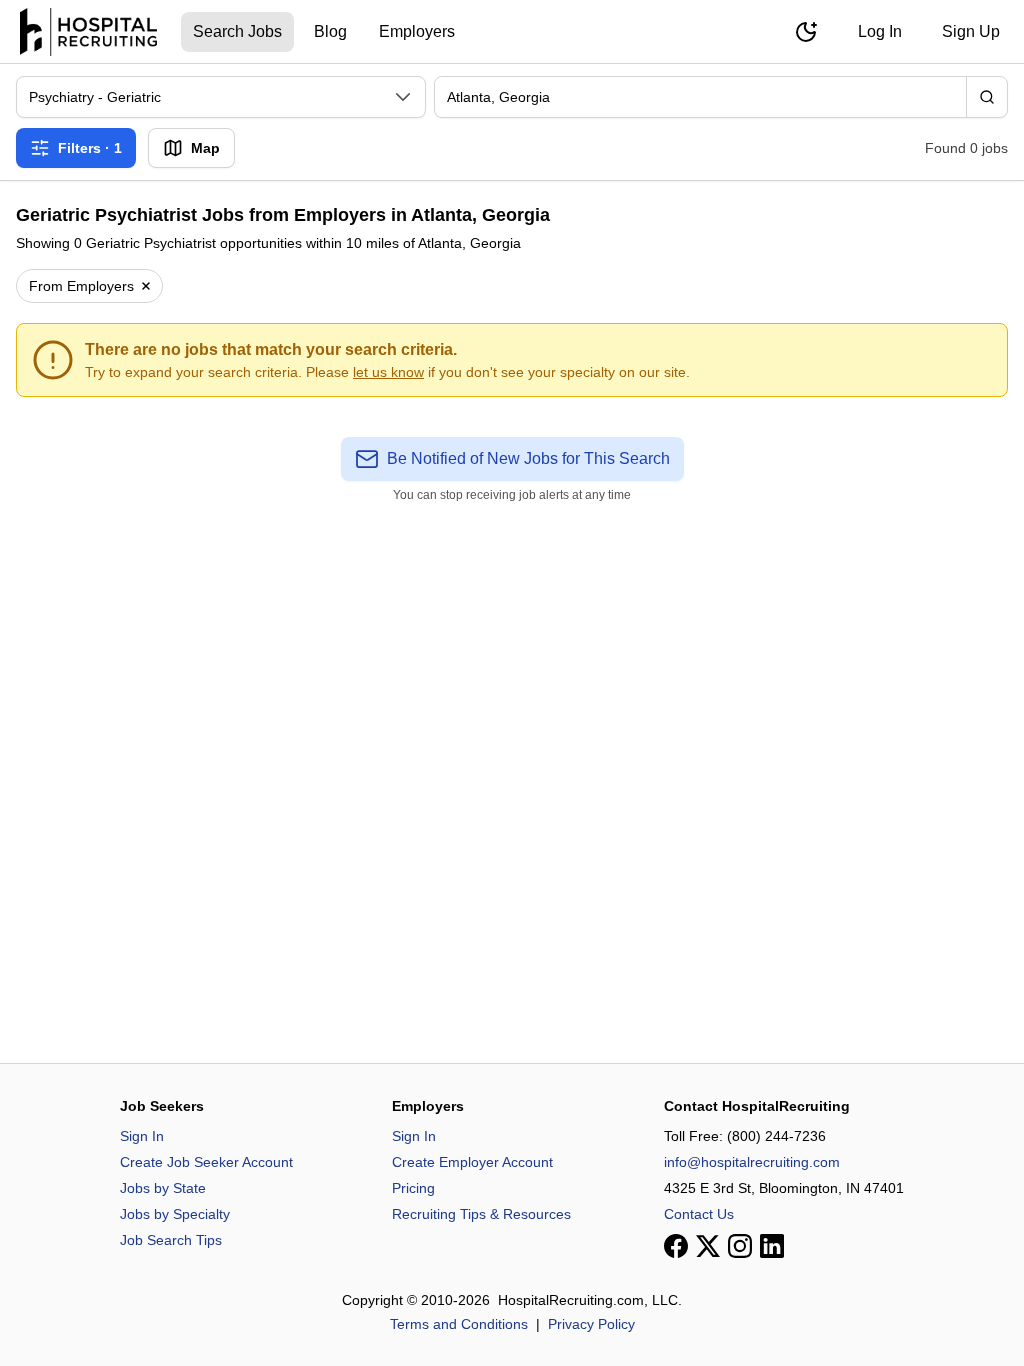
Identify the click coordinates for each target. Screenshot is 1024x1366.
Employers (417, 31)
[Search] (987, 97)
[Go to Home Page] (88, 32)
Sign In (142, 1136)
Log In (880, 31)
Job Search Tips (171, 1240)
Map (205, 148)
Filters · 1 (90, 148)
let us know (388, 372)
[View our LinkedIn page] (772, 1246)
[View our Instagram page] (740, 1246)
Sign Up (971, 31)
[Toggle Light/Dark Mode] (806, 32)
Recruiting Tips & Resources (481, 1214)
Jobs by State (163, 1188)
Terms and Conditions (459, 1324)
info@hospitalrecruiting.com (752, 1162)
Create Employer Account (472, 1162)
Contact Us (699, 1214)
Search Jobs (237, 31)
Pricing (413, 1188)
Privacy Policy (591, 1324)
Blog (330, 31)
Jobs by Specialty (175, 1214)
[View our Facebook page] (676, 1246)
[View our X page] (708, 1246)
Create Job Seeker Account (206, 1162)
